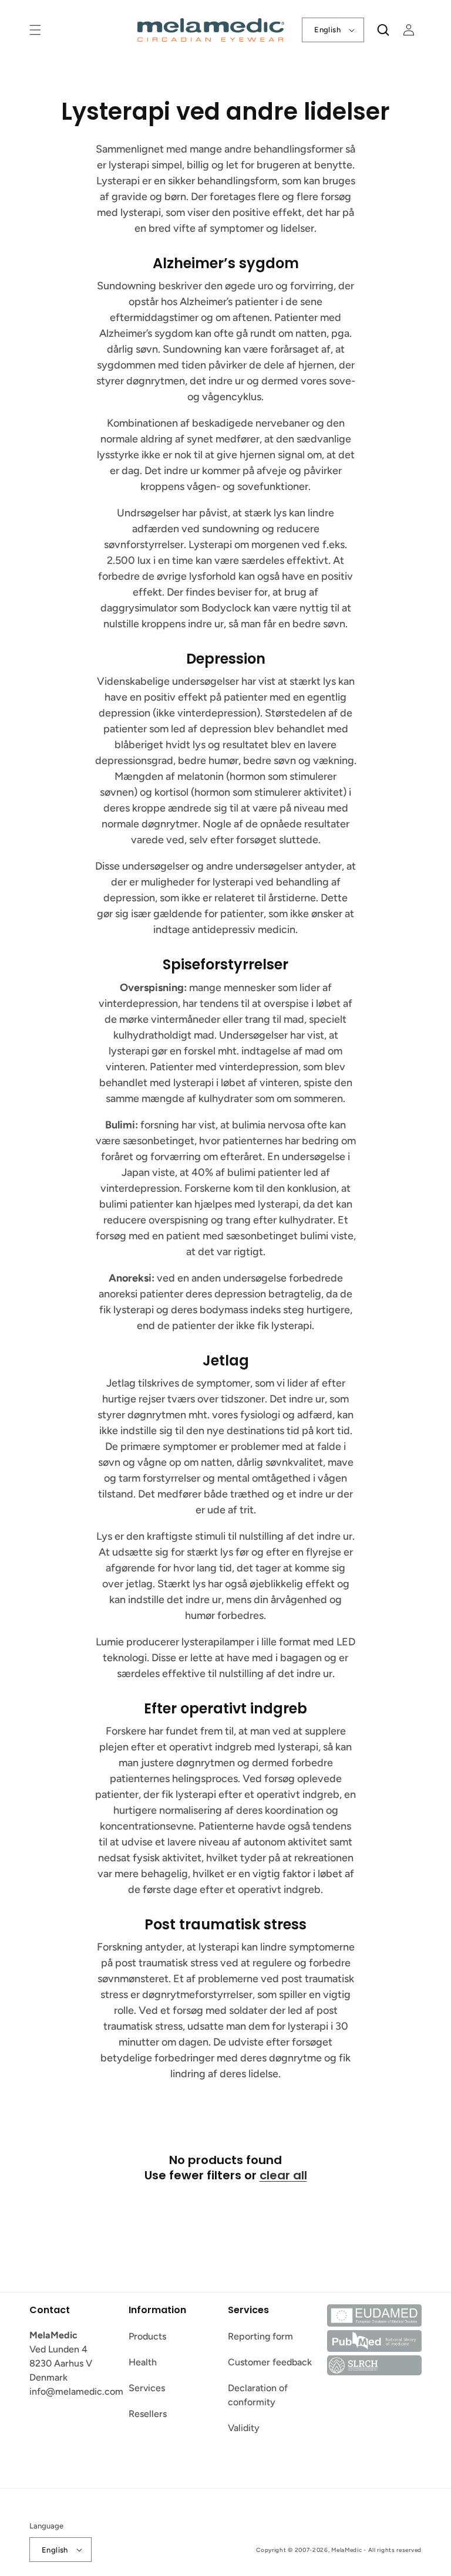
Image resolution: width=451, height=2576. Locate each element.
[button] (35, 30)
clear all (283, 2175)
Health (143, 2362)
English (327, 30)
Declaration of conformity (258, 2395)
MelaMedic (346, 2550)
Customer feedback (270, 2362)
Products (147, 2336)
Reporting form (260, 2336)
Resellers (148, 2414)
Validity (244, 2428)
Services (147, 2388)
